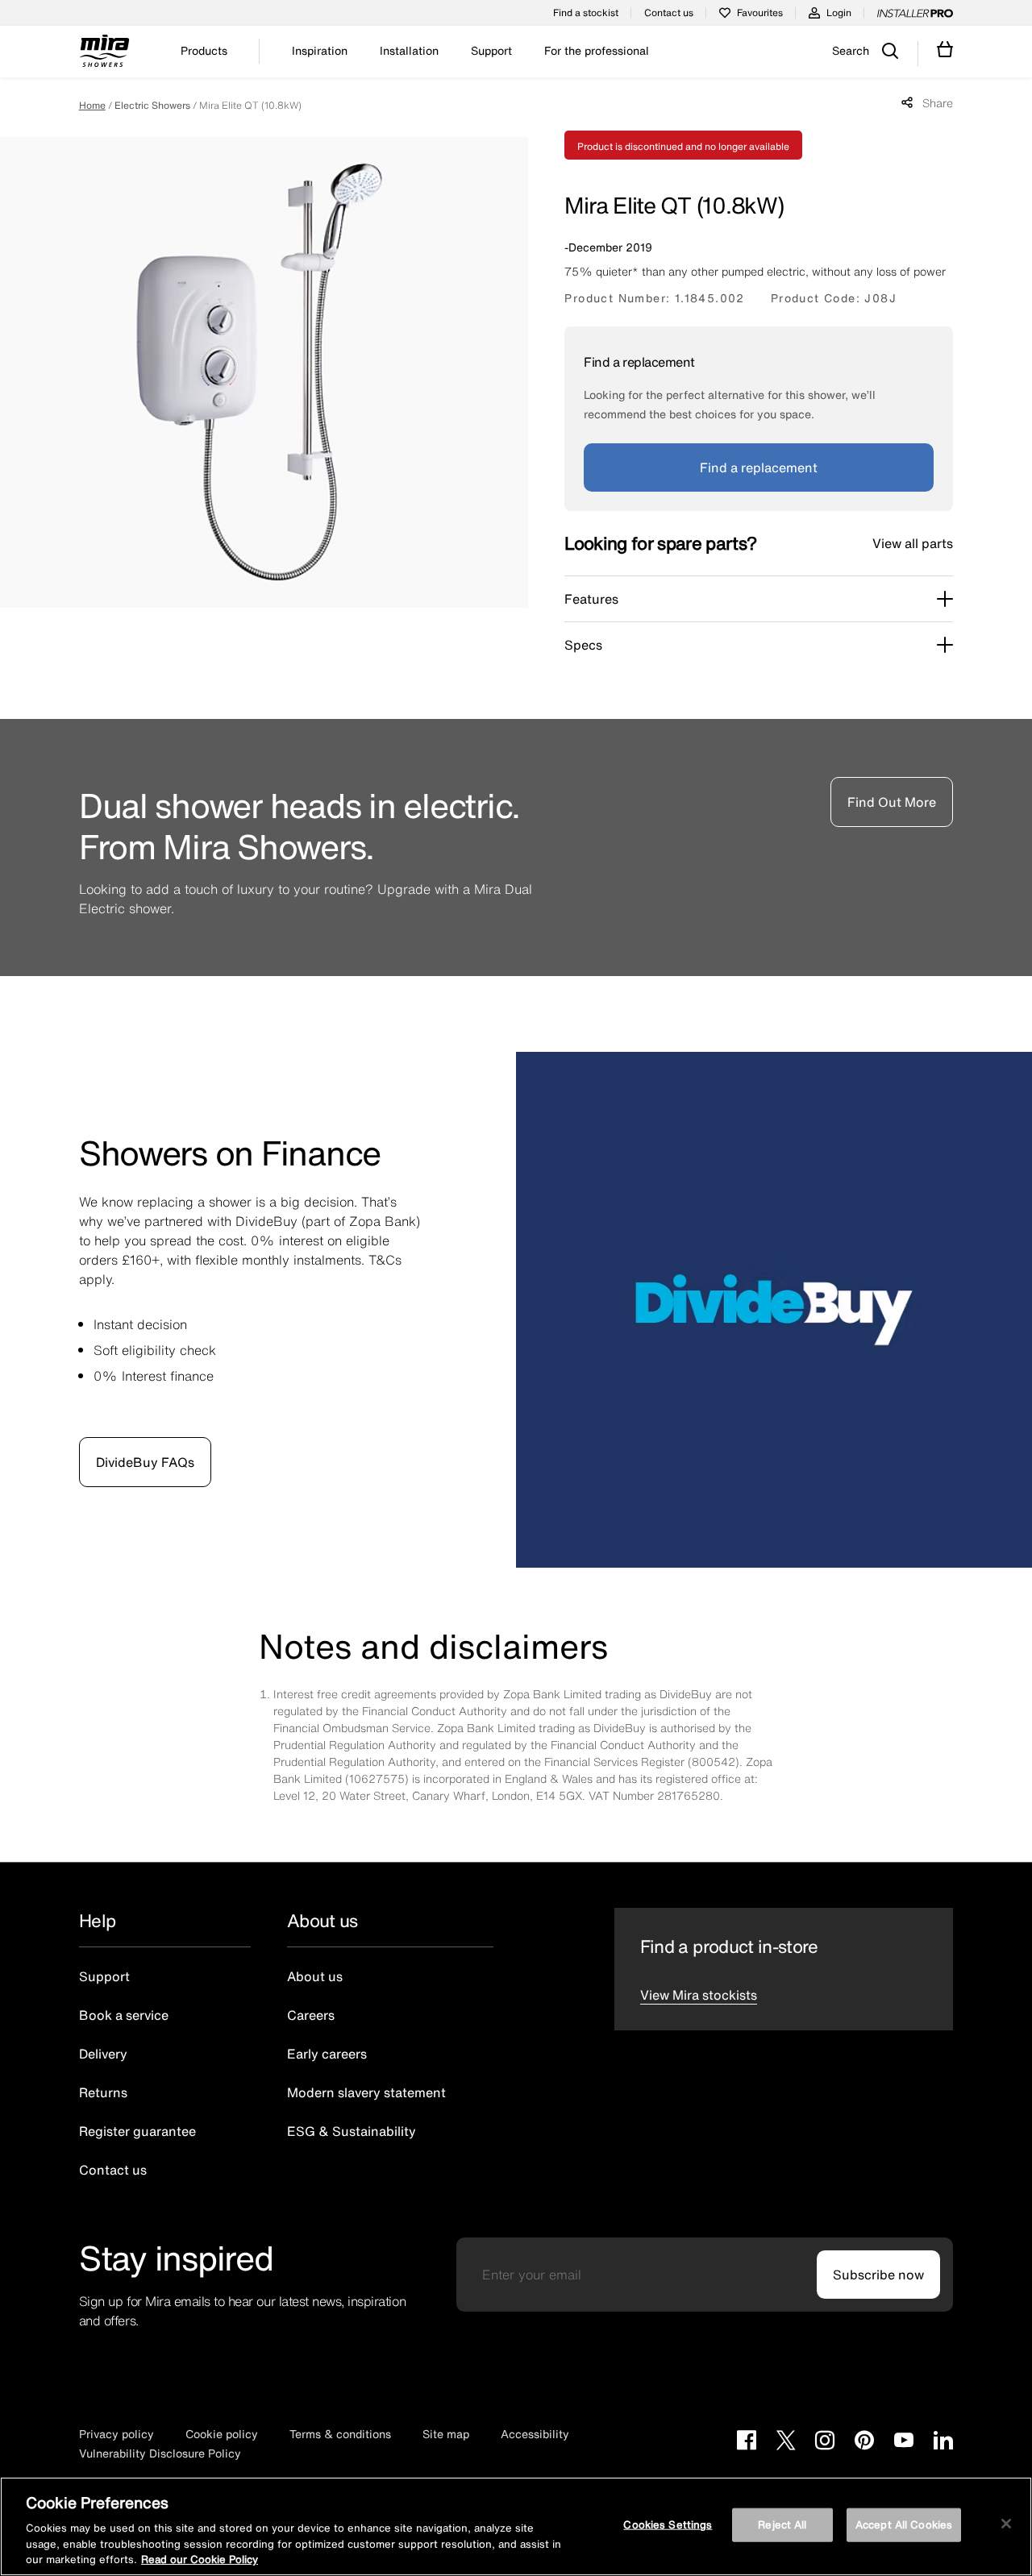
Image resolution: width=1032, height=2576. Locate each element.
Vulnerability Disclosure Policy (160, 2453)
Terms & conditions (340, 2434)
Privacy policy (117, 2434)
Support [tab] (491, 51)
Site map (446, 2434)
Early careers (327, 2054)
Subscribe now (878, 2275)
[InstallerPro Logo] (915, 13)
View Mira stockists (699, 1995)
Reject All (782, 2525)
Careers (311, 2015)
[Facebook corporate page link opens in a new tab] (747, 2442)
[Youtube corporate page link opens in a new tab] (904, 2442)
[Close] (1006, 2524)
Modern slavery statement (366, 2092)
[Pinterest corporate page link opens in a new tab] (864, 2442)
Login (839, 12)
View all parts (913, 543)
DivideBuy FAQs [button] (145, 1462)
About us (315, 1976)
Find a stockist (586, 12)
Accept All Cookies (904, 2525)
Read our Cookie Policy (200, 2559)
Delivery (103, 2054)
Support (104, 1976)
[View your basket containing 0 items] (945, 50)
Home (92, 105)
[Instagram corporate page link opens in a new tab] (825, 2442)
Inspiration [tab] (320, 51)
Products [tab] (204, 51)
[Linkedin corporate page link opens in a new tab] (943, 2442)
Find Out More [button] (892, 802)
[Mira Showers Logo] (104, 53)
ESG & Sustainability (352, 2131)
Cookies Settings (668, 2525)
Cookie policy (222, 2434)
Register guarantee (137, 2131)
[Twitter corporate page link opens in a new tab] (786, 2442)
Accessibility (535, 2434)
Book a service (124, 2015)
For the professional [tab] (597, 51)
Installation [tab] (409, 51)
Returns (103, 2092)
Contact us (669, 12)
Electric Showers (152, 105)
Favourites (760, 12)
